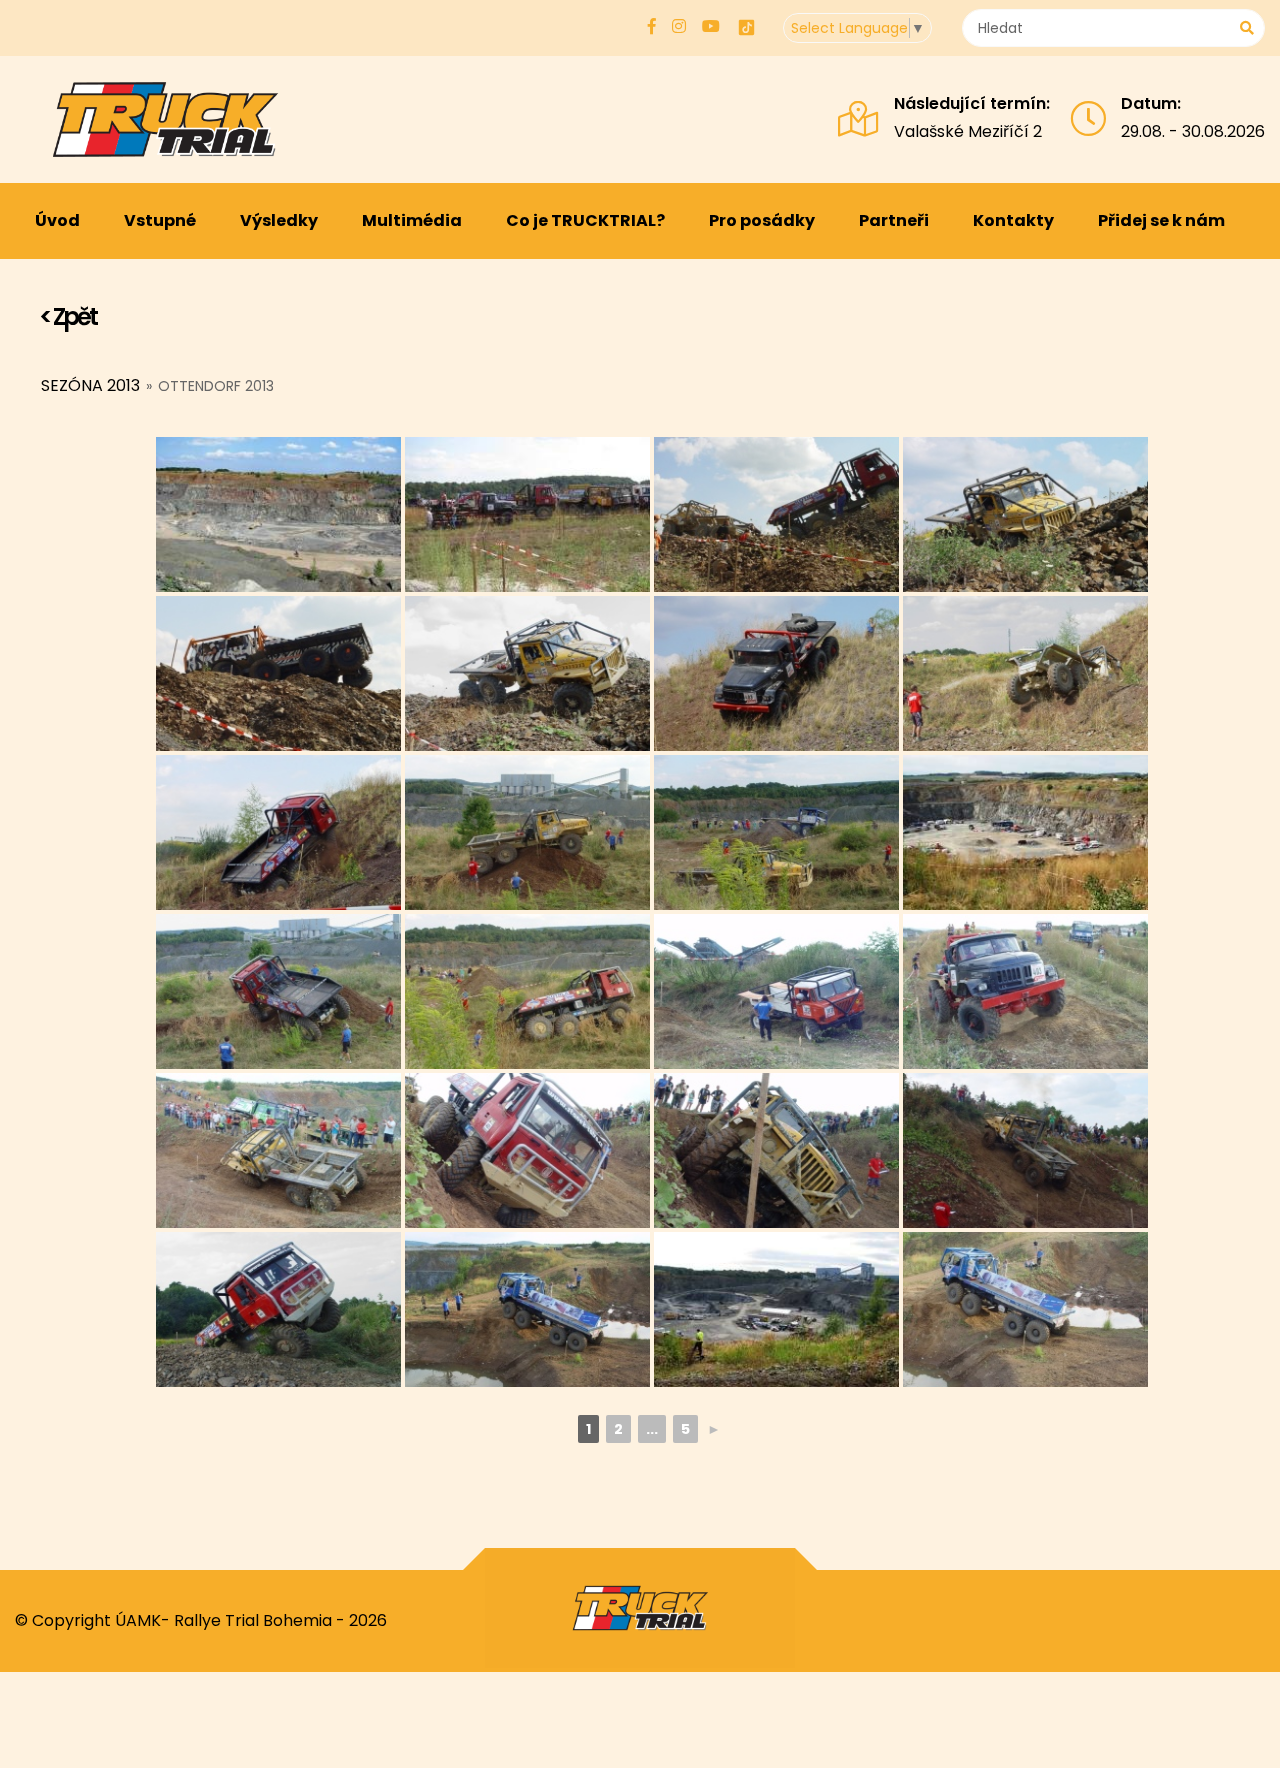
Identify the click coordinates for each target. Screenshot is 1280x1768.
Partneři (894, 220)
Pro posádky (762, 220)
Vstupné (160, 220)
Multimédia (412, 220)
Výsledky (279, 220)
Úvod (57, 220)
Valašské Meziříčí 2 (968, 131)
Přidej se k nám (1161, 220)
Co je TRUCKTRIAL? (585, 220)
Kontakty (1013, 220)
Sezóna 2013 (90, 385)
